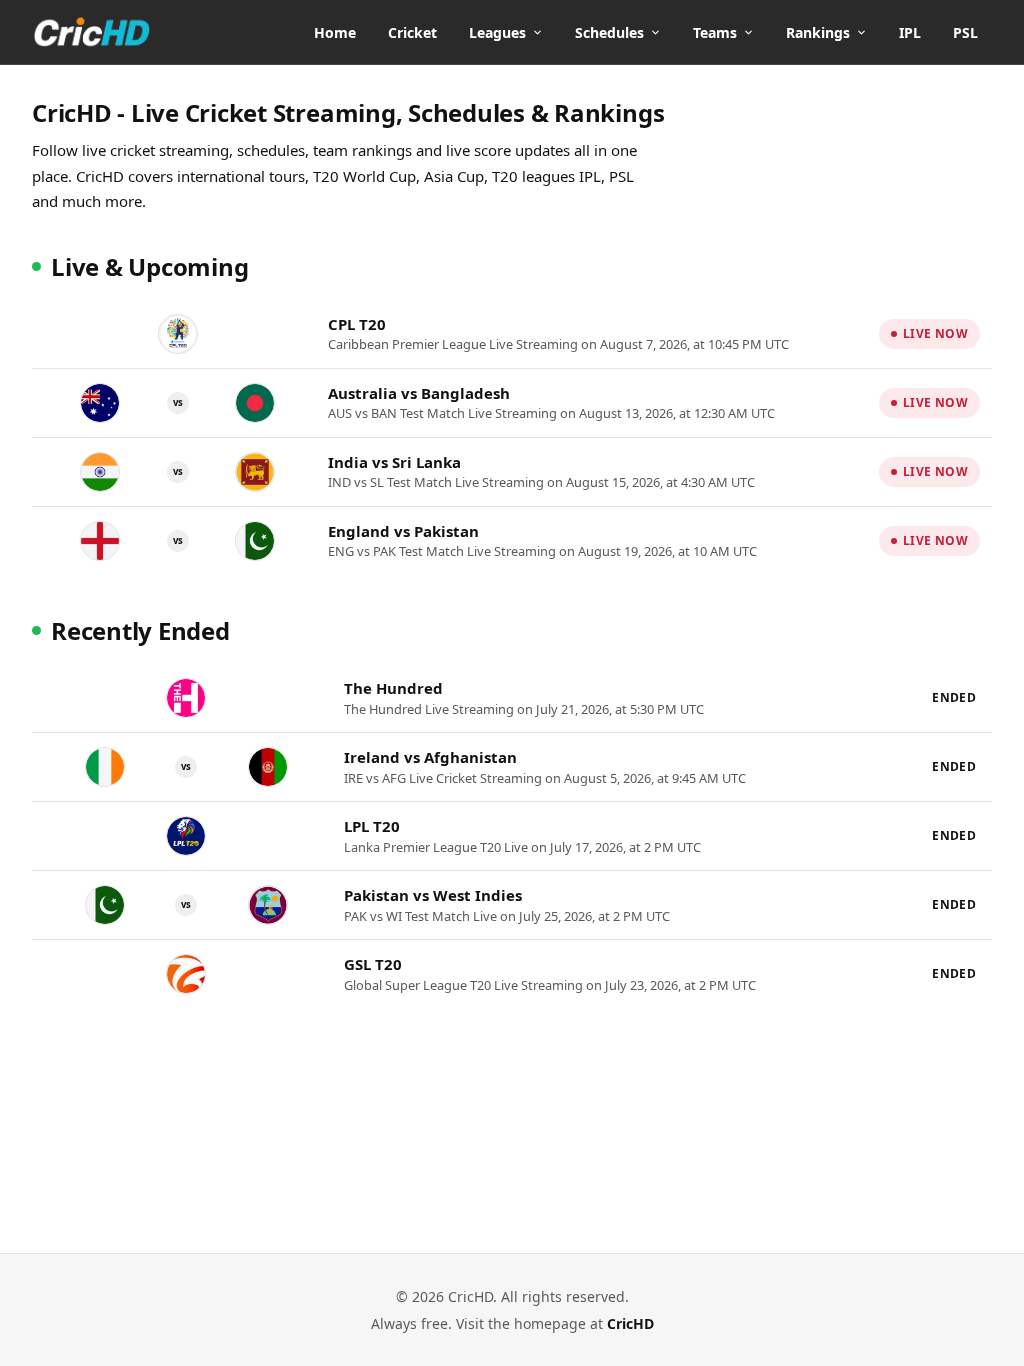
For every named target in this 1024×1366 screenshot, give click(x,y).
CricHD (630, 1323)
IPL (910, 32)
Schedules (609, 32)
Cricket (412, 32)
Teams (715, 32)
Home (335, 32)
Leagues (497, 32)
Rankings (818, 32)
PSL (965, 32)
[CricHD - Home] (92, 32)
